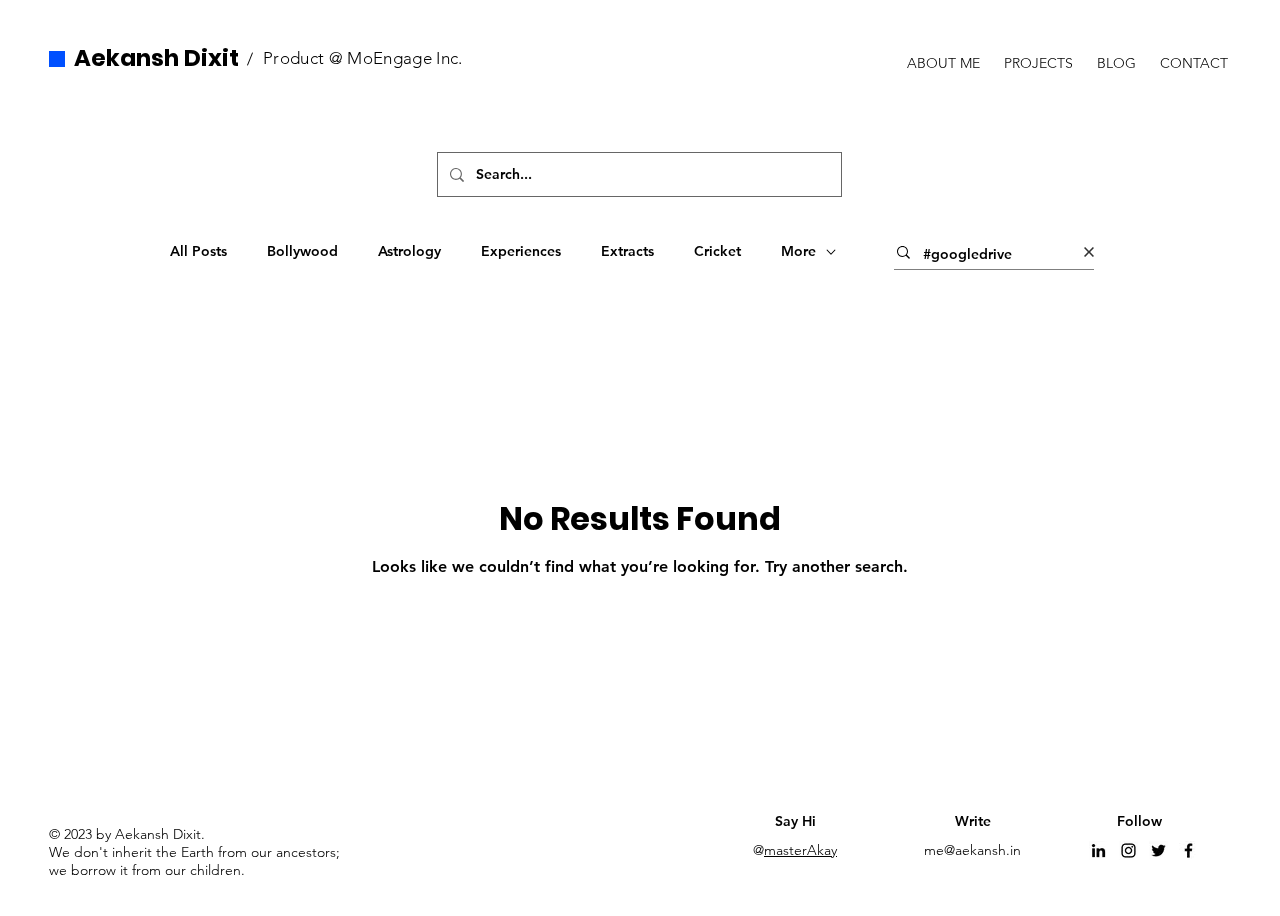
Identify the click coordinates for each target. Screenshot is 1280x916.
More (798, 251)
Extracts (627, 251)
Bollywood (302, 251)
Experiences (521, 251)
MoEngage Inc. (404, 58)
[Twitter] (1158, 850)
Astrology (409, 251)
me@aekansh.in (972, 850)
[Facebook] (1188, 850)
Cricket (717, 251)
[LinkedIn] (1098, 850)
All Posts (198, 251)
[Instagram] (1128, 850)
